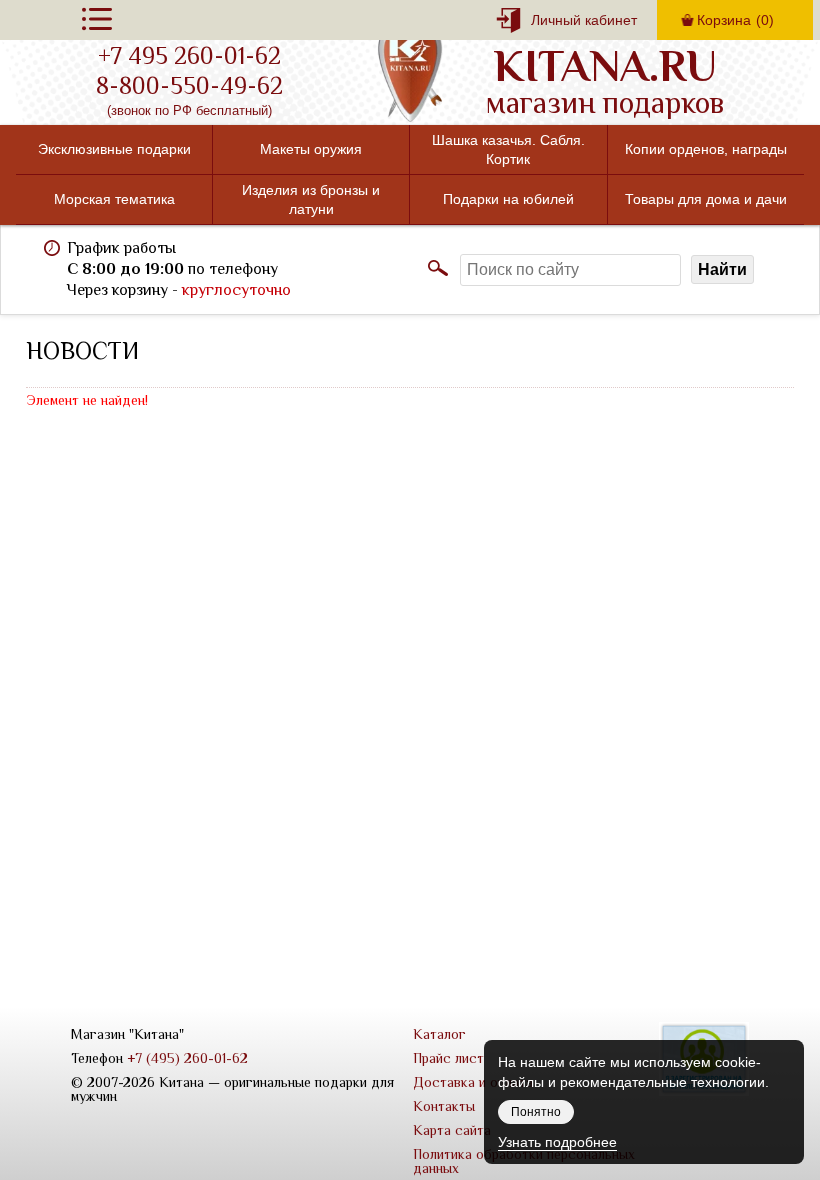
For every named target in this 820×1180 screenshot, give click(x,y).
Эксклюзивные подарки (114, 149)
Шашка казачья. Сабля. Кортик (508, 149)
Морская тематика (114, 199)
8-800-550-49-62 (189, 86)
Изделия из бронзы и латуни (311, 199)
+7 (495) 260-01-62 (187, 1058)
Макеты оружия (311, 149)
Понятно (536, 1112)
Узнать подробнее (557, 1142)
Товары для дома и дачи (706, 199)
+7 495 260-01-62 (189, 56)
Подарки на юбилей (508, 199)
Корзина (735, 20)
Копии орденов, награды (706, 149)
